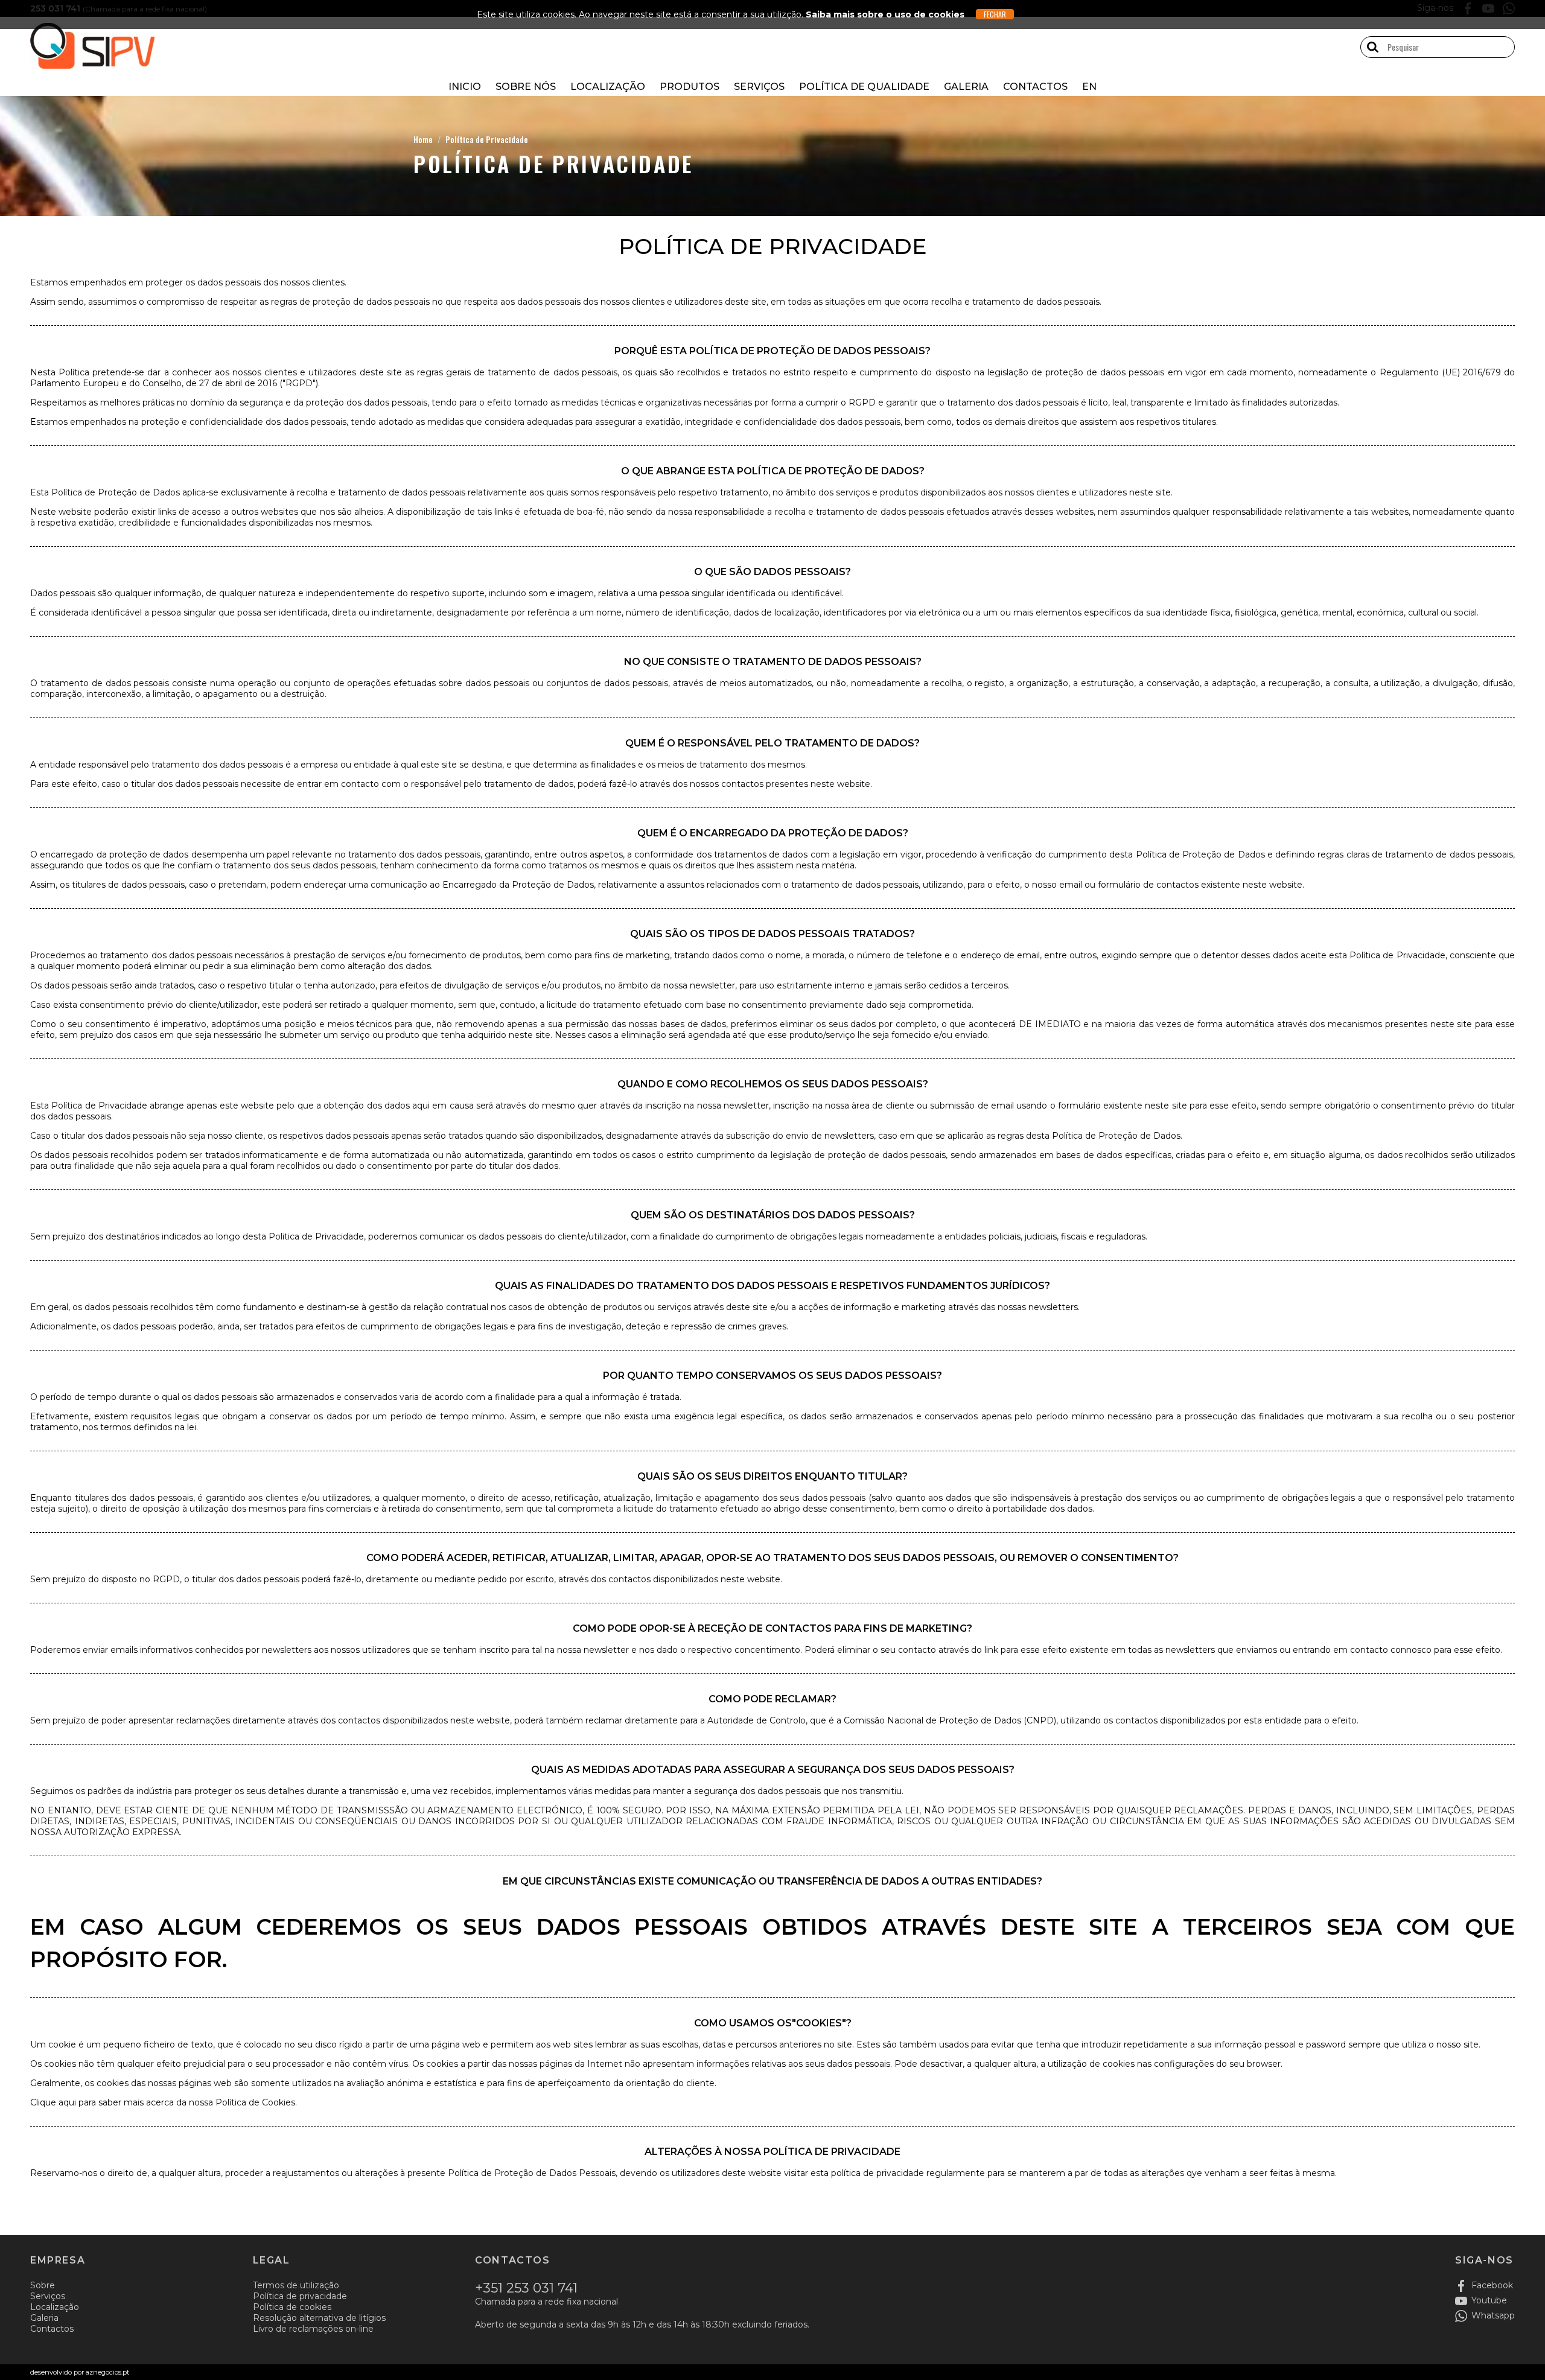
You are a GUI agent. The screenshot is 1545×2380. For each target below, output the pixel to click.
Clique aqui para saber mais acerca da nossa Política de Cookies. (164, 2102)
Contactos (1035, 87)
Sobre (43, 2285)
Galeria (966, 87)
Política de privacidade (300, 2296)
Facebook (1492, 2285)
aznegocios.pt (107, 2372)
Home (423, 139)
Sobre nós (526, 87)
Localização (608, 87)
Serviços (759, 87)
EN (1089, 87)
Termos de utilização (296, 2285)
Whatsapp (1493, 2315)
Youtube (1489, 2300)
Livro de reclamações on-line (313, 2329)
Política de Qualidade (864, 87)
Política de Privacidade (487, 139)
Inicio (465, 87)
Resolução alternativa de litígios (319, 2318)
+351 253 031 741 (526, 2288)
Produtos (690, 87)
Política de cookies (292, 2307)
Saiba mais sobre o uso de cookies (885, 14)
